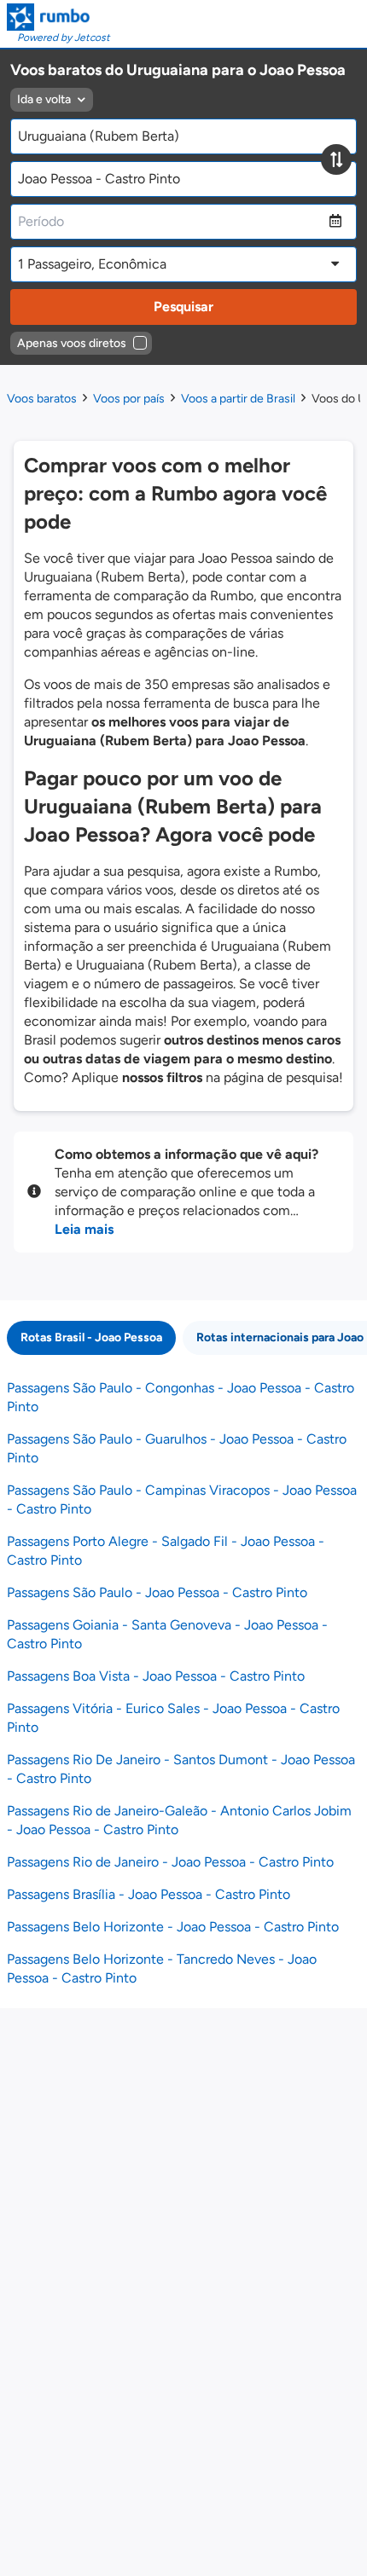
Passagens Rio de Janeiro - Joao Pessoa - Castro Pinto (170, 1862)
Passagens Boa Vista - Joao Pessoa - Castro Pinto (156, 1676)
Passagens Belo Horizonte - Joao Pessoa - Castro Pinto (173, 1927)
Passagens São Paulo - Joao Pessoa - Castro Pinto (157, 1592)
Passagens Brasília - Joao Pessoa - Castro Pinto (149, 1894)
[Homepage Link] (58, 17)
